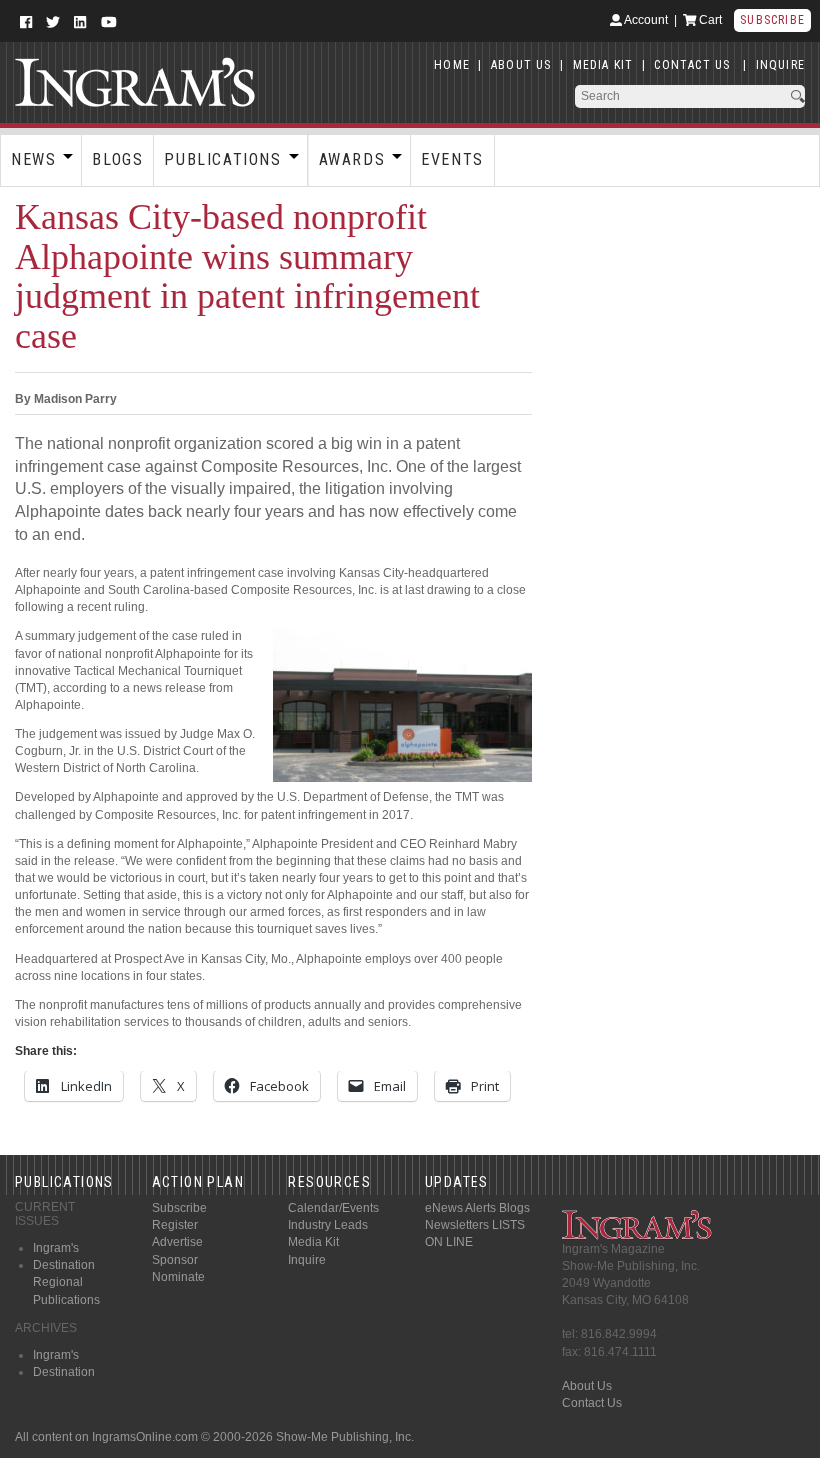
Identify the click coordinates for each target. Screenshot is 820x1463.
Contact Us (592, 1403)
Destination (64, 1372)
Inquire (307, 1260)
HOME (452, 65)
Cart (709, 20)
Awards (352, 159)
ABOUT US (521, 65)
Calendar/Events (333, 1208)
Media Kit (313, 1242)
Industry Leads (328, 1225)
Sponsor (175, 1260)
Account (645, 20)
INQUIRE (780, 65)
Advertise (177, 1242)
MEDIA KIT (603, 65)
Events (452, 159)
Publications (222, 159)
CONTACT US (692, 65)
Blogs (117, 159)
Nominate (178, 1277)
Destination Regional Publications (66, 1282)
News (33, 159)
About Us (587, 1386)
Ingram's (56, 1248)
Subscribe (772, 20)
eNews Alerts (460, 1208)
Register (175, 1225)
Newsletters (457, 1225)
